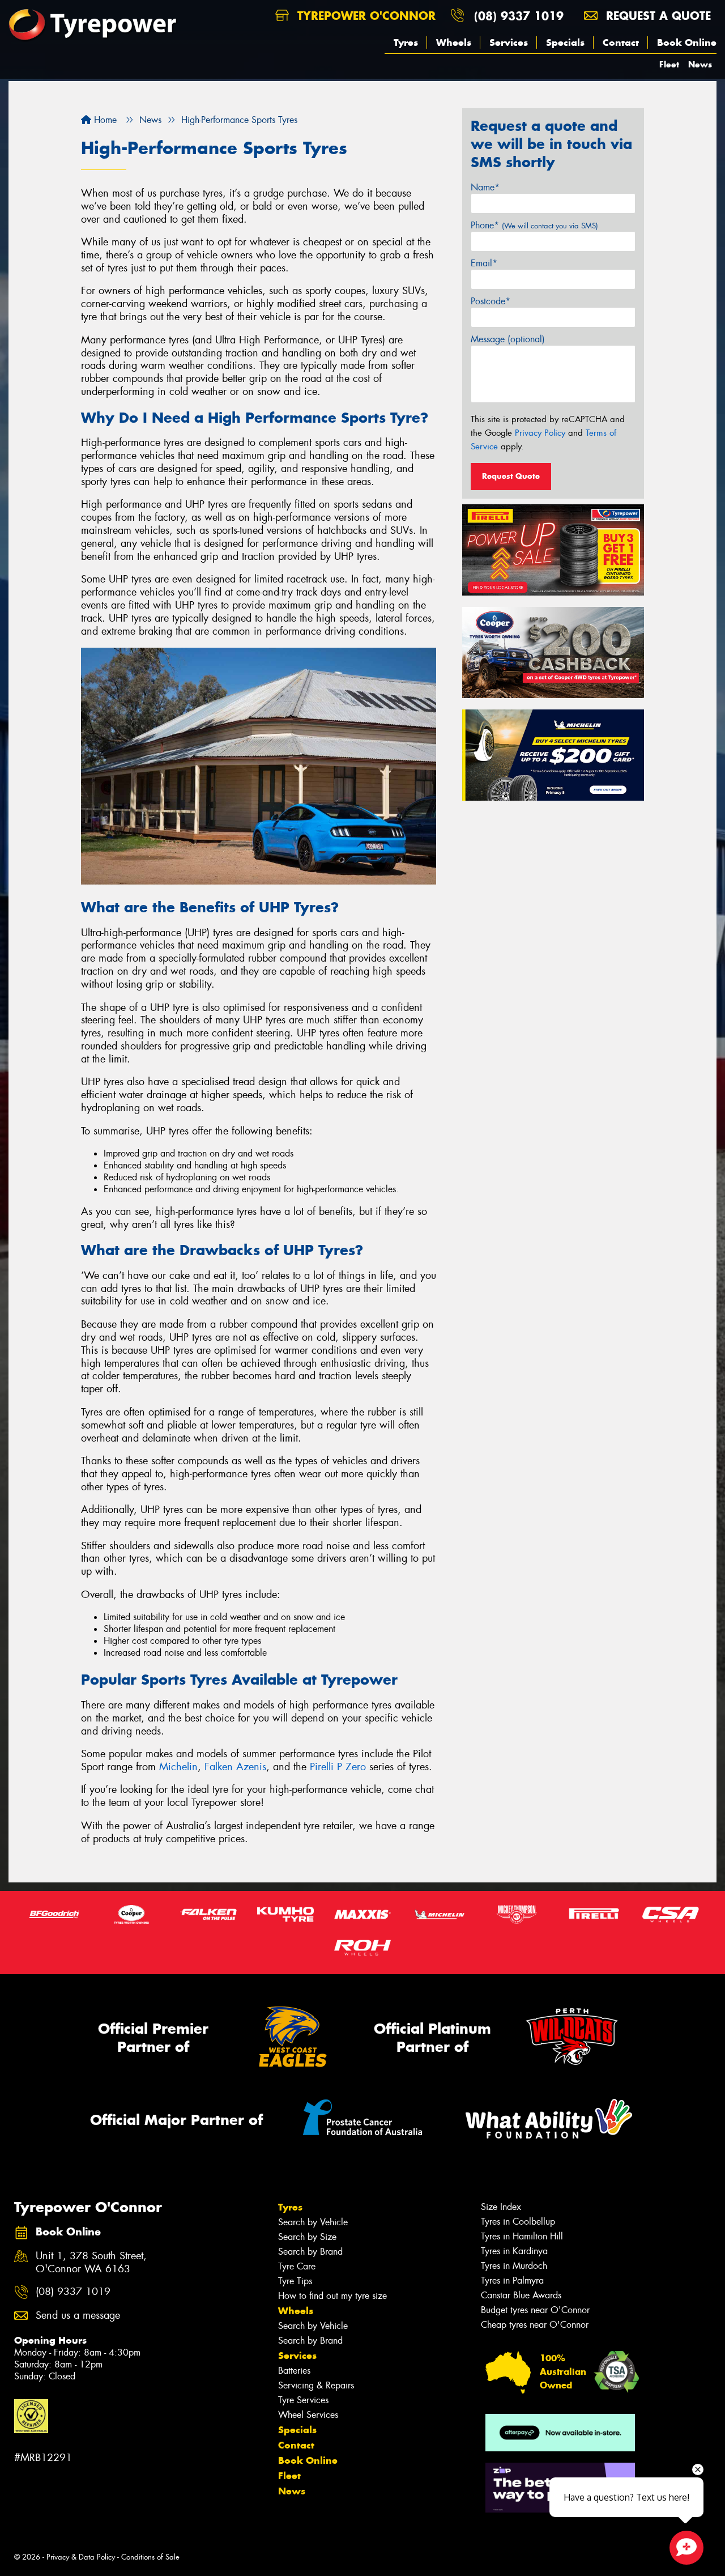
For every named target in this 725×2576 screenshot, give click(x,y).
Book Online (687, 42)
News (700, 64)
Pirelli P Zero (338, 1767)
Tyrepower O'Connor (364, 16)
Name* (485, 187)
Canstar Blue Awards (521, 2295)
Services (509, 42)
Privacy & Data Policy (81, 2557)
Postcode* (491, 301)
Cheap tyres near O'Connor (535, 2325)
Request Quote (511, 476)
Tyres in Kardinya (514, 2251)
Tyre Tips (295, 2281)
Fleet (669, 64)
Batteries (294, 2371)
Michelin (178, 1767)
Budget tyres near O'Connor (535, 2310)
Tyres (406, 42)
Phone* (534, 225)
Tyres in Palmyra (512, 2280)
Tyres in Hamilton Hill (522, 2236)
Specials (565, 42)
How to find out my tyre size (332, 2296)
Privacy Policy (540, 433)
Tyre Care (297, 2266)
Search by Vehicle (313, 2222)
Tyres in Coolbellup (518, 2222)
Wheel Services (308, 2415)
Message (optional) (508, 339)
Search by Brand (310, 2252)
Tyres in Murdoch (514, 2266)
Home (104, 120)
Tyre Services (303, 2400)
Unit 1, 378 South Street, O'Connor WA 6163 (91, 2263)
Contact (621, 42)
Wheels (454, 42)
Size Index (501, 2207)
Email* (484, 263)
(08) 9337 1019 (519, 16)
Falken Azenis (235, 1767)
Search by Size (307, 2237)
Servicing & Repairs (316, 2385)
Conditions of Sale (150, 2557)
